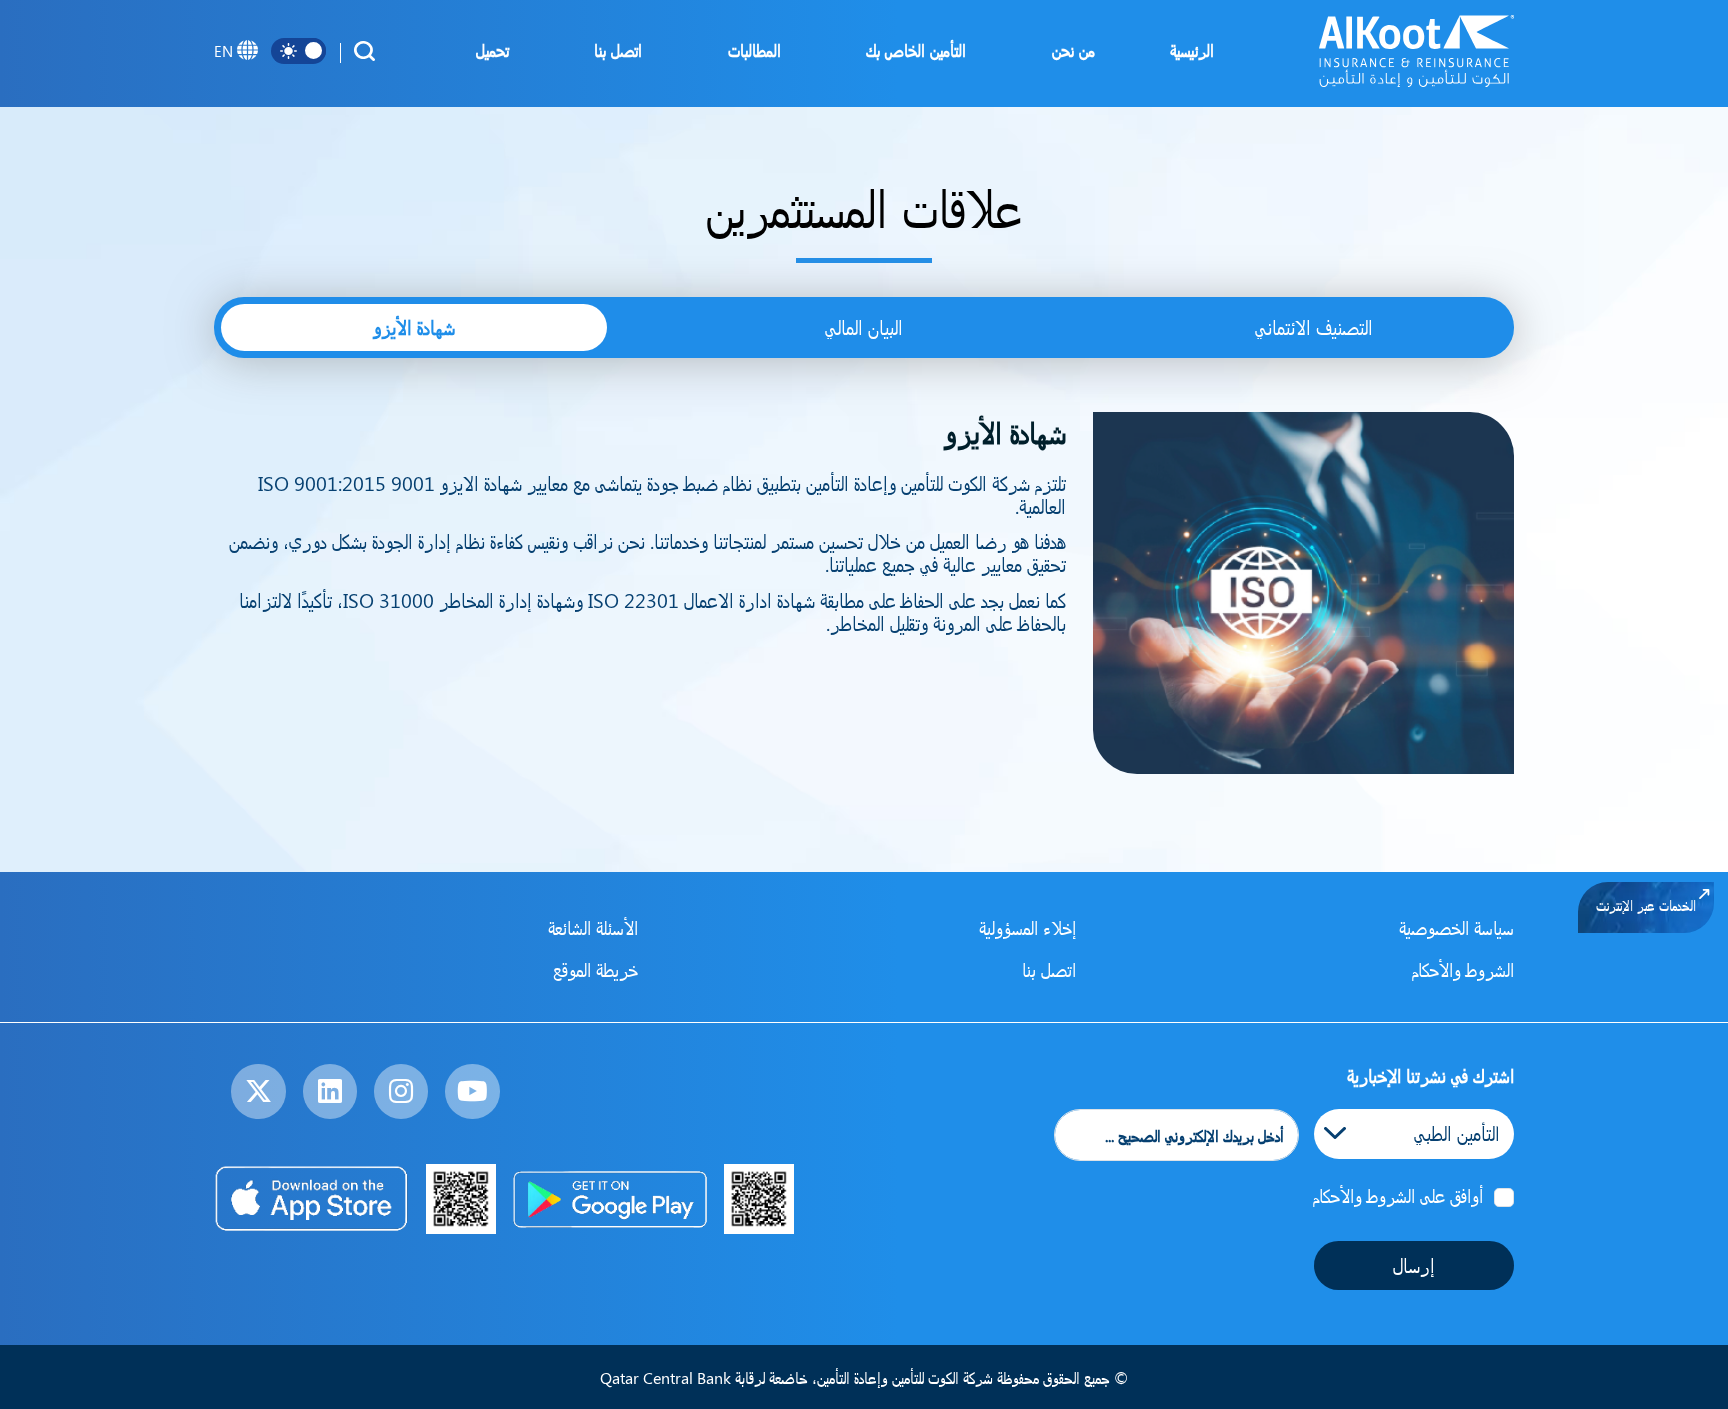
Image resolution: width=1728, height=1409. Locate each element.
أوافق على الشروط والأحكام (1398, 1195)
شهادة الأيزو (414, 327)
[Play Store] (609, 1199)
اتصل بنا (613, 50)
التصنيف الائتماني (1314, 327)
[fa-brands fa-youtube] (472, 1091)
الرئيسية (1192, 50)
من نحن (1068, 50)
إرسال (1414, 1265)
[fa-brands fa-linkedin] (330, 1091)
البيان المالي (864, 327)
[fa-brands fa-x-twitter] (258, 1091)
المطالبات (749, 50)
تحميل (487, 50)
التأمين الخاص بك (911, 50)
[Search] (364, 51)
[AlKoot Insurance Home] (1416, 51)
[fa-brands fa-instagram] (401, 1091)
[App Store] (312, 1199)
